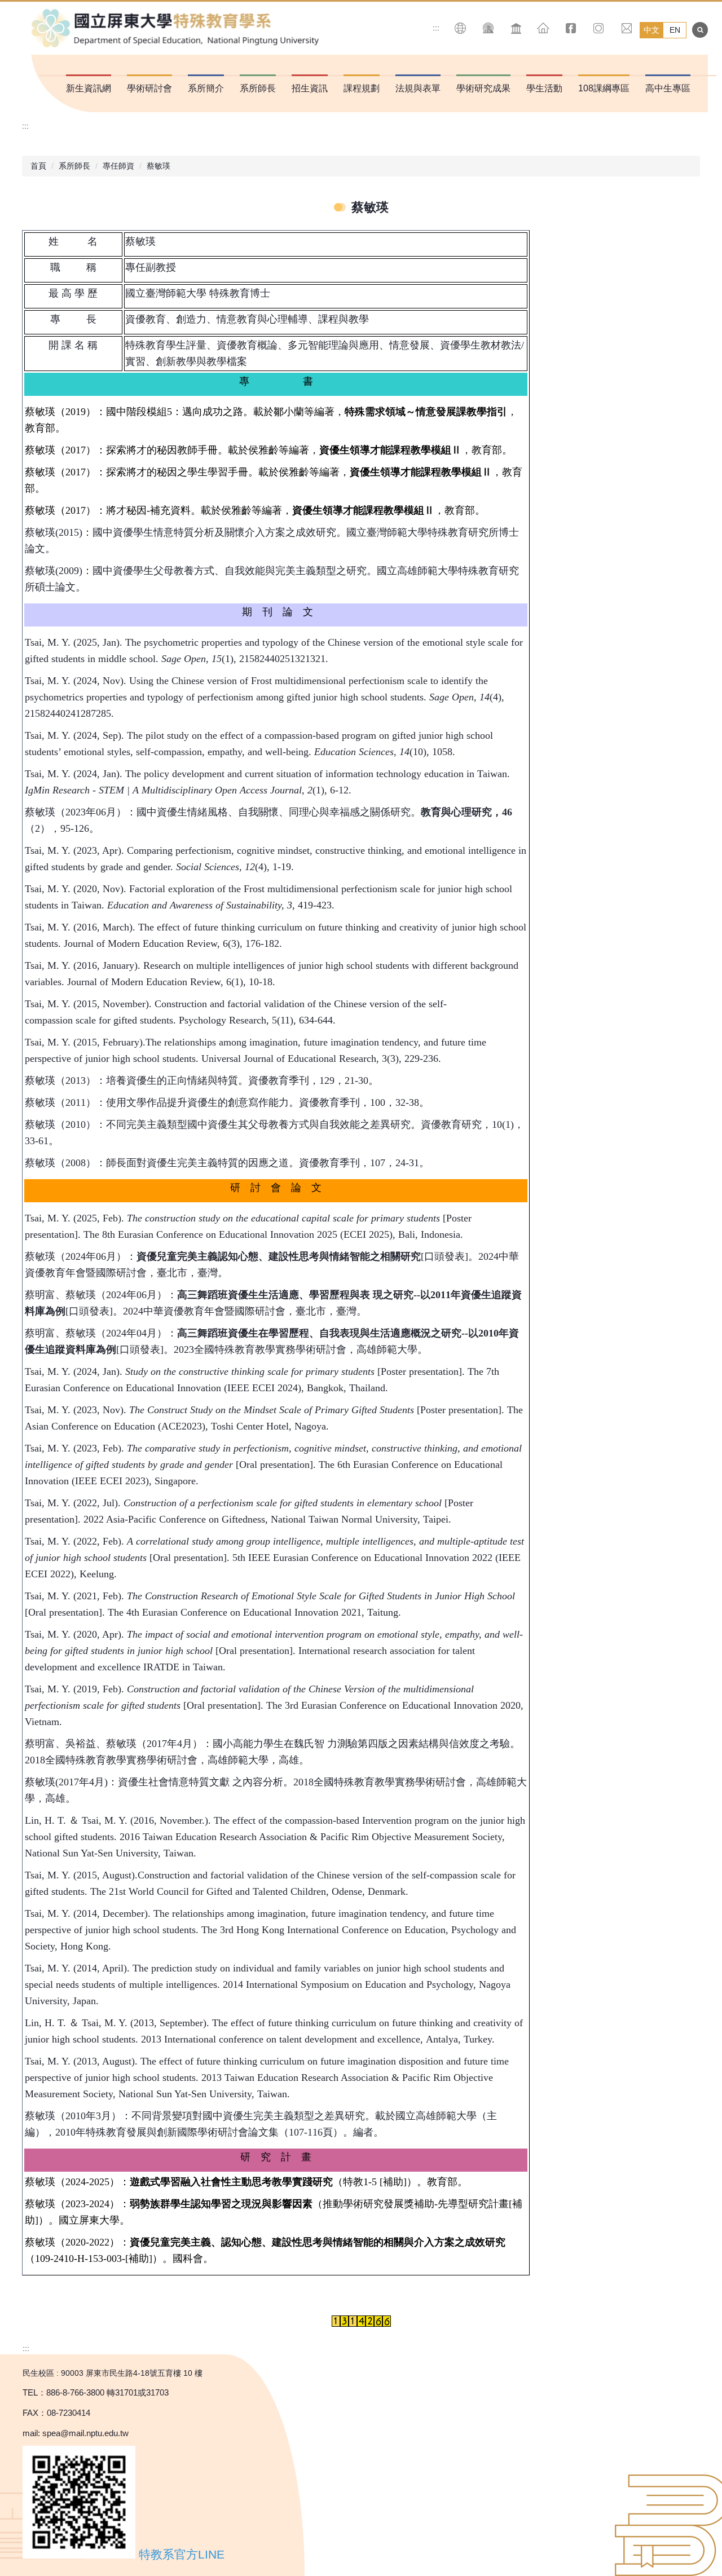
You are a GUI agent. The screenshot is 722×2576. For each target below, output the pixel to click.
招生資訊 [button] (310, 88)
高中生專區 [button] (668, 88)
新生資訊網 (89, 88)
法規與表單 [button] (418, 88)
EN (675, 30)
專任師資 (118, 166)
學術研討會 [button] (149, 88)
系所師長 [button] (258, 88)
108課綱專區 (604, 88)
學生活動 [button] (544, 88)
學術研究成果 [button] (483, 88)
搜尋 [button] (700, 30)
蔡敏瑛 (159, 166)
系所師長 (74, 166)
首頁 (38, 166)
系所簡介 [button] (206, 88)
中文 (651, 30)
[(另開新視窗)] (488, 28)
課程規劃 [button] (362, 88)
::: (436, 28)
